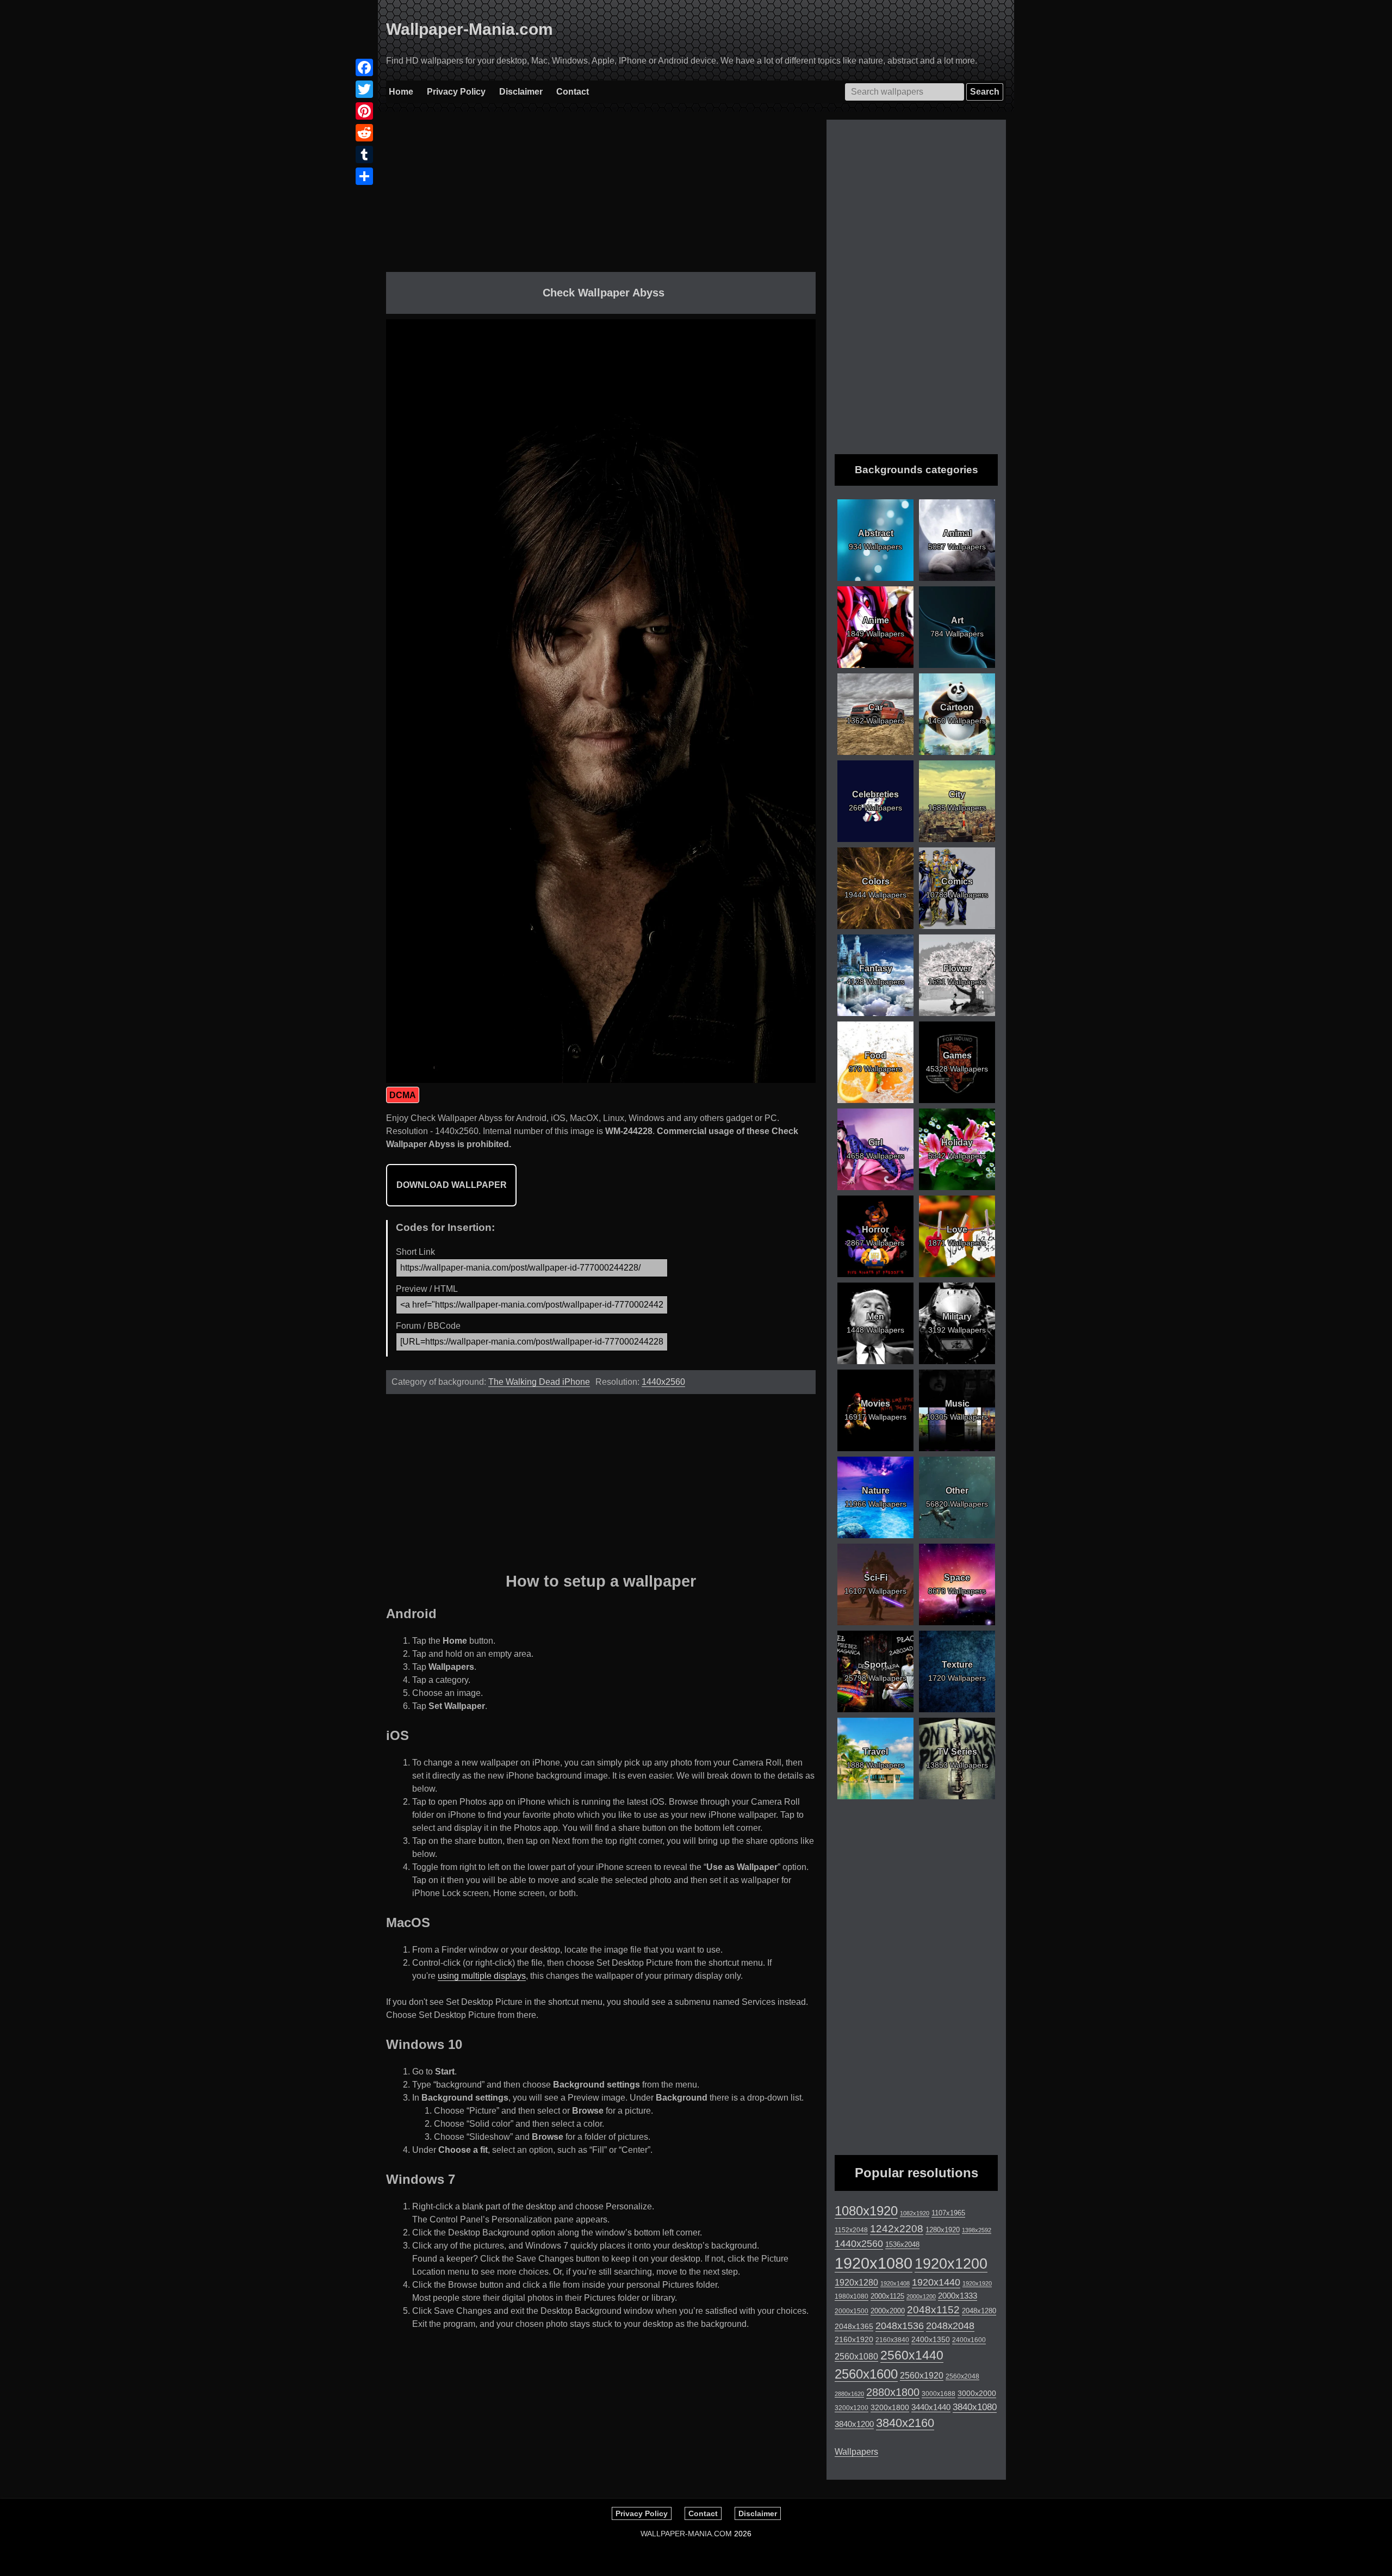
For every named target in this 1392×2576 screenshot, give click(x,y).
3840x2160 (905, 2423)
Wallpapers (856, 2452)
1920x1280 (856, 2282)
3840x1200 (854, 2424)
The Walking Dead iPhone (539, 1382)
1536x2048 (902, 2244)
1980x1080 (852, 2296)
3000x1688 (939, 2394)
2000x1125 (887, 2296)
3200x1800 (890, 2407)
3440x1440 (931, 2407)
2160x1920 (854, 2339)
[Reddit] (364, 133)
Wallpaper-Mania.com (470, 29)
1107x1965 (948, 2213)
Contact (573, 92)
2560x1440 (912, 2355)
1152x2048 (851, 2230)
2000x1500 (852, 2311)
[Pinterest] (364, 111)
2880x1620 (849, 2394)
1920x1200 (951, 2264)
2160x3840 (892, 2340)
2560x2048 (962, 2376)
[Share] (364, 176)
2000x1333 (958, 2296)
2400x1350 (931, 2339)
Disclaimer (521, 92)
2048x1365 (854, 2326)
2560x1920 (922, 2376)
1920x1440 (936, 2282)
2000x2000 (888, 2311)
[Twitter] (364, 89)
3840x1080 (975, 2407)
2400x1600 (969, 2340)
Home (401, 92)
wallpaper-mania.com (686, 2534)
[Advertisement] (601, 196)
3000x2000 (977, 2393)
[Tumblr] (364, 154)
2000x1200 (921, 2296)
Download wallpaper (452, 1185)
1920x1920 (977, 2283)
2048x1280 (979, 2311)
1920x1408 (895, 2283)
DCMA (403, 1095)
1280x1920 (943, 2230)
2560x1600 (866, 2374)
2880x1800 (893, 2392)
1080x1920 (866, 2211)
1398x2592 (977, 2230)
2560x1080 (856, 2357)
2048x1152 (933, 2310)
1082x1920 (915, 2213)
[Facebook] (364, 67)
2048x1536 (900, 2326)
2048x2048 (950, 2326)
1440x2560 (663, 1382)
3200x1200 (852, 2408)
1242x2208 (897, 2229)
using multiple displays (482, 1976)
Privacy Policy (456, 92)
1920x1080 (874, 2263)
